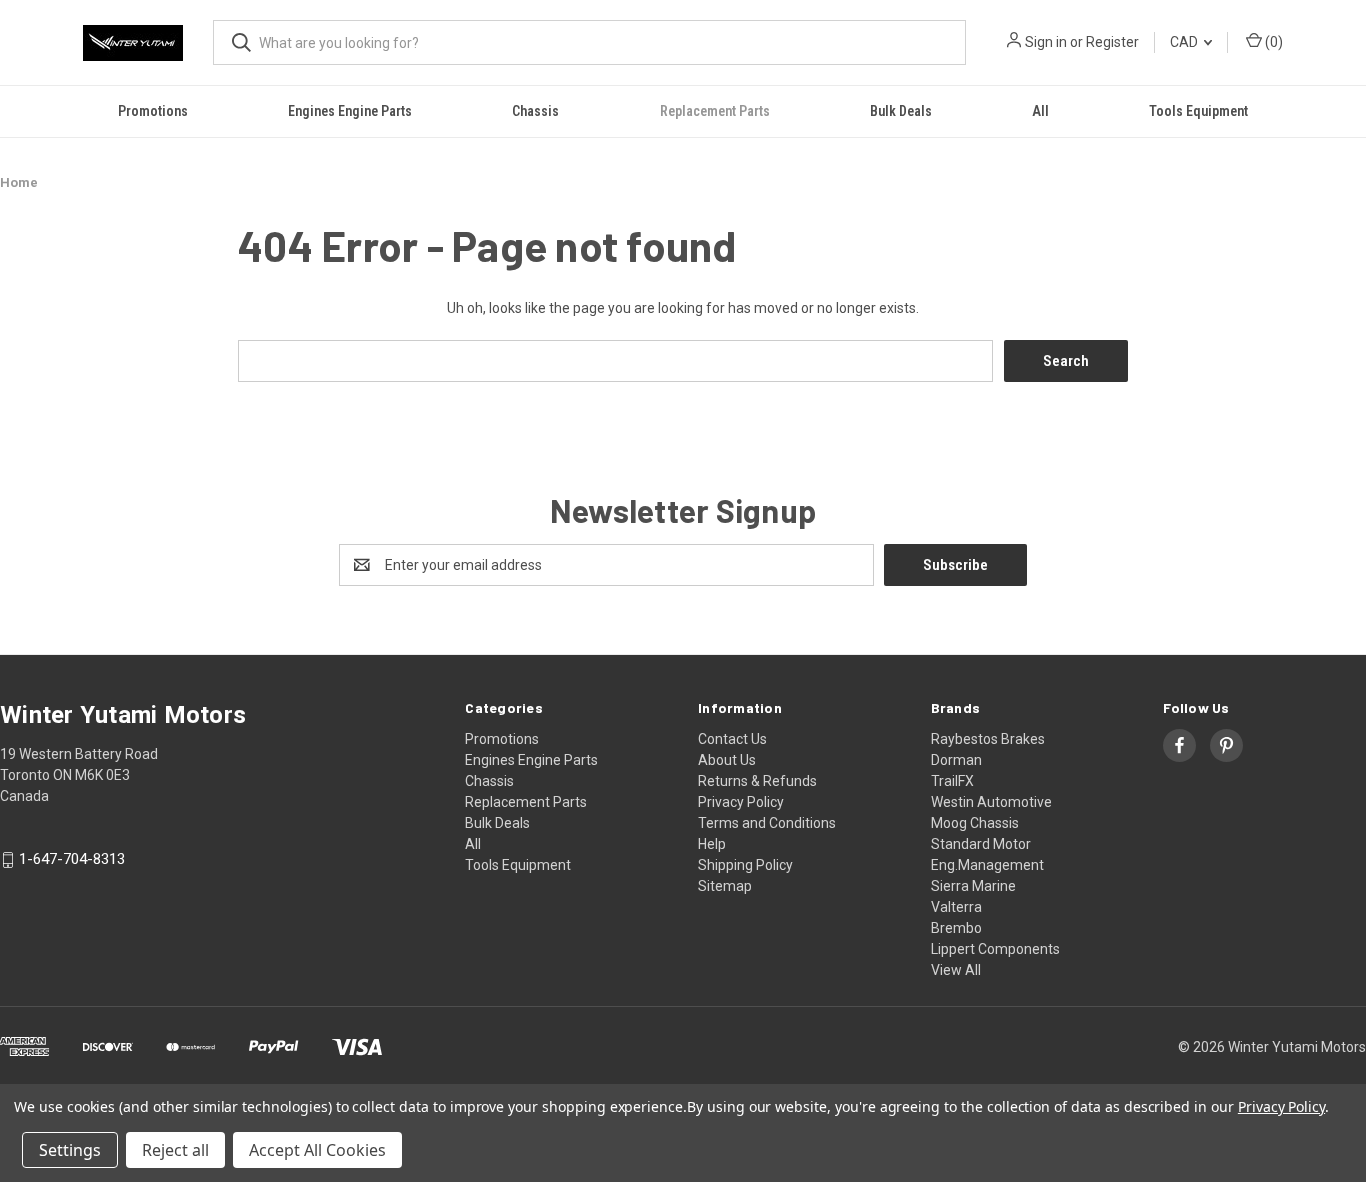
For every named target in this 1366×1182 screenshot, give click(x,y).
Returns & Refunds (757, 781)
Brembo (956, 928)
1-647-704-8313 (72, 860)
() (1272, 42)
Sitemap (725, 886)
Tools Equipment (1198, 111)
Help (712, 844)
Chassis (535, 111)
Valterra (956, 907)
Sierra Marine (973, 886)
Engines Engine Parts (350, 111)
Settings (70, 1150)
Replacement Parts (715, 111)
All (1040, 111)
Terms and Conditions (767, 823)
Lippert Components (995, 949)
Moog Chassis (975, 823)
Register (1112, 42)
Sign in (1046, 42)
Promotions (153, 111)
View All (956, 970)
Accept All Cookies (317, 1150)
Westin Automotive (991, 802)
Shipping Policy (745, 865)
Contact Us (732, 739)
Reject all (175, 1150)
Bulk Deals (901, 111)
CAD (1185, 42)
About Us (727, 760)
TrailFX (952, 781)
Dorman (956, 760)
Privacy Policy (741, 802)
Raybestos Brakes (988, 739)
